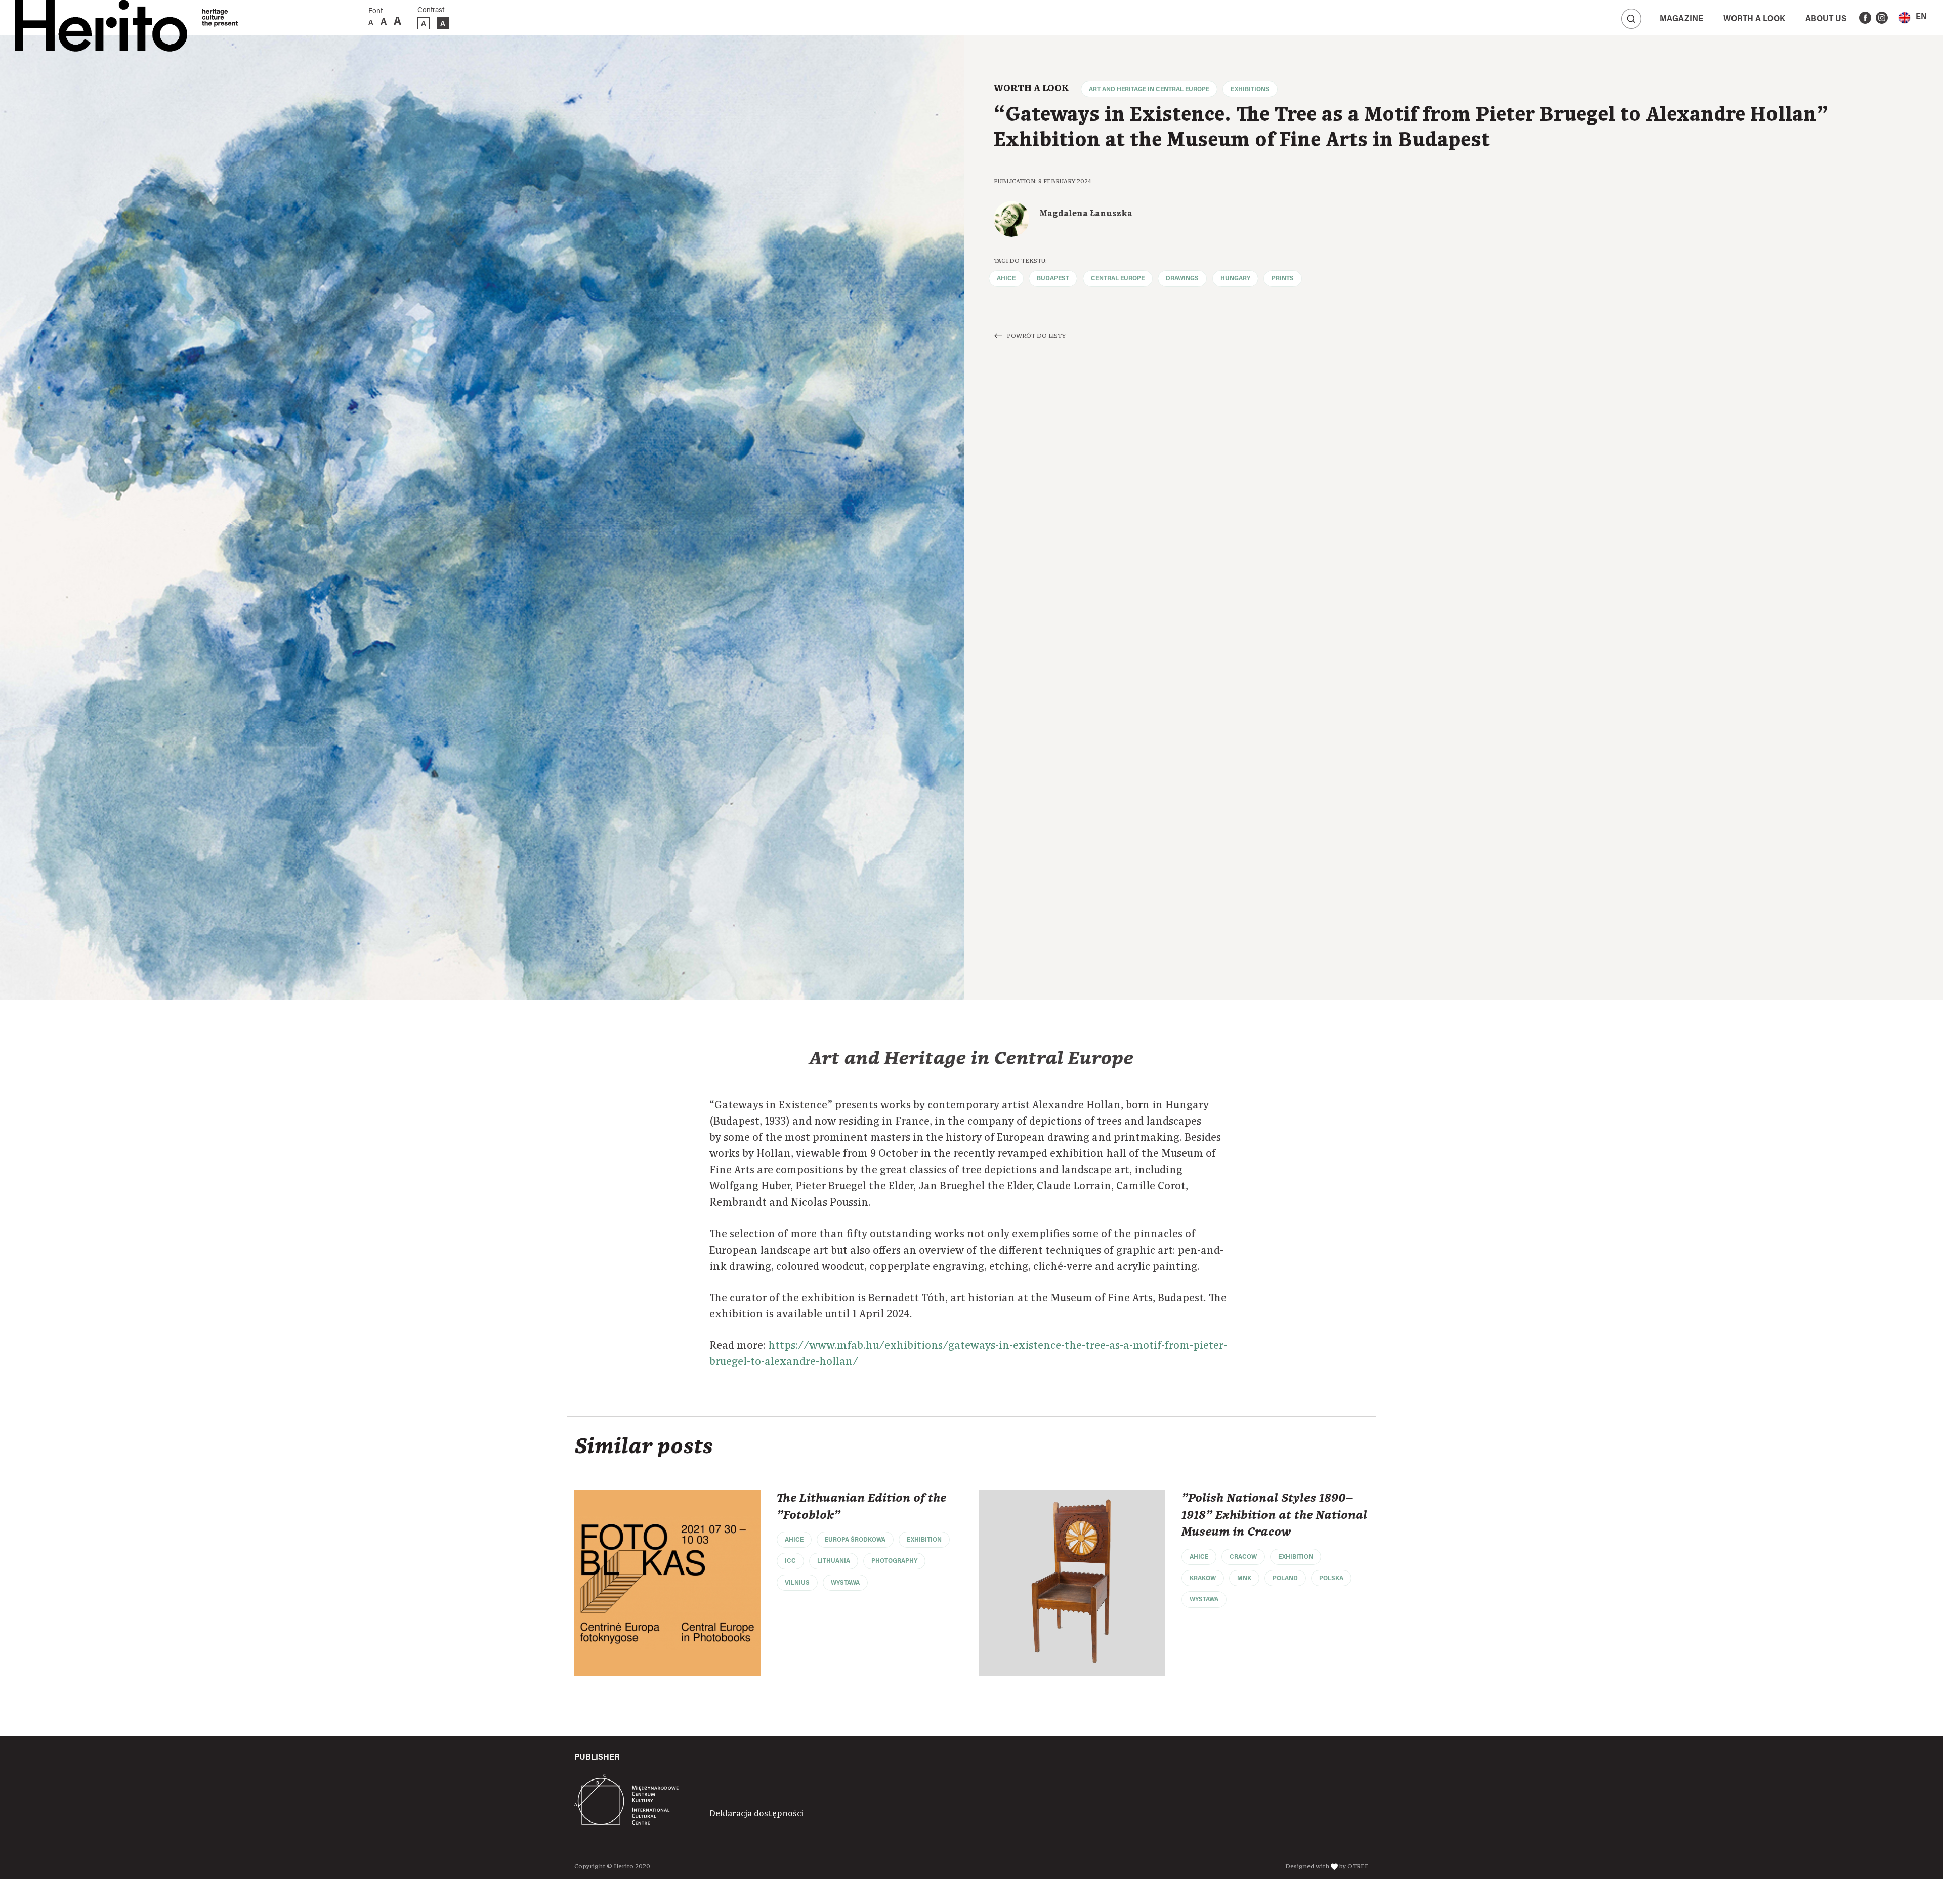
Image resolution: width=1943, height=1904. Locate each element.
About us (1826, 19)
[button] (1913, 17)
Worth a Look (1754, 19)
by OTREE (1354, 1866)
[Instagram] (1882, 18)
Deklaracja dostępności (756, 1814)
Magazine (1681, 19)
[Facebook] (1865, 18)
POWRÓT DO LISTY (1036, 336)
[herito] (101, 18)
